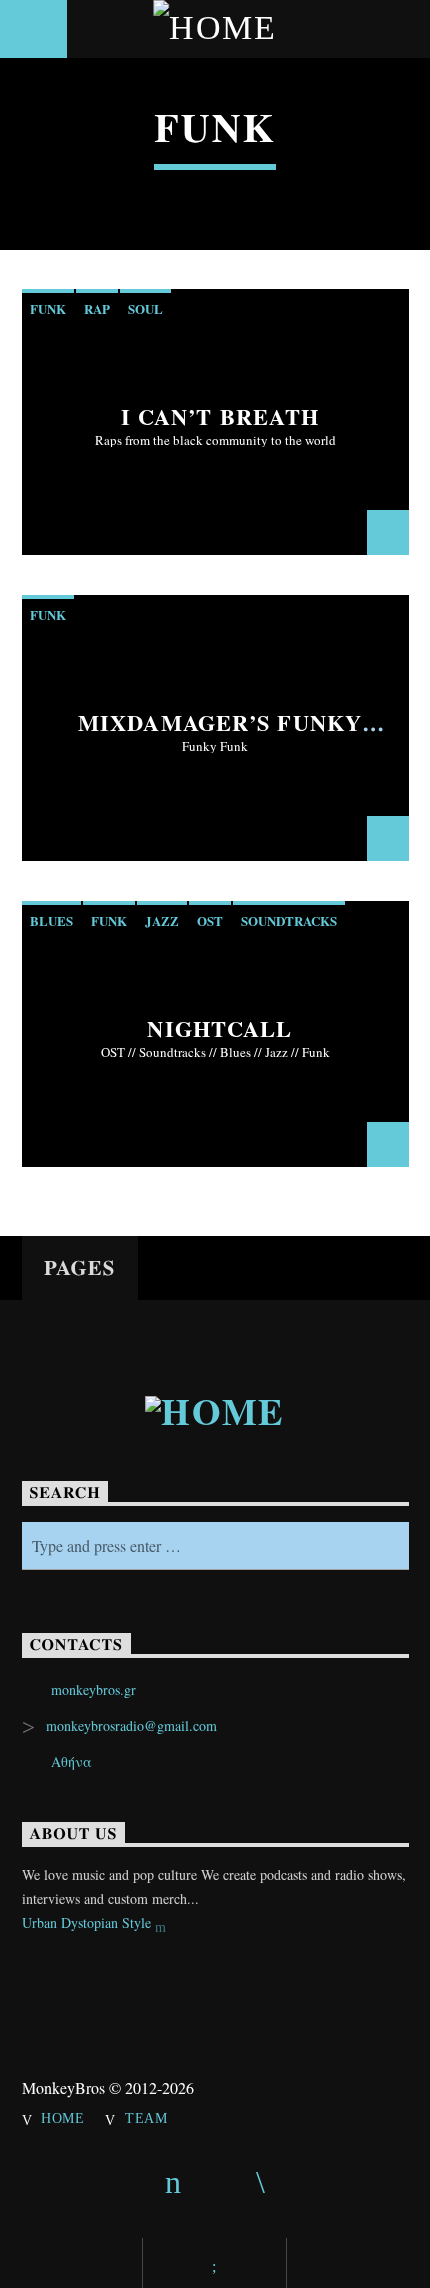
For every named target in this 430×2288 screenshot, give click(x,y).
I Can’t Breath (220, 416)
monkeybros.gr (93, 1689)
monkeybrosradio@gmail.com (131, 1725)
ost (210, 920)
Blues (51, 920)
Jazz (162, 920)
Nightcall (219, 1028)
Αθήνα (71, 1761)
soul (145, 308)
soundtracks (289, 920)
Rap (97, 308)
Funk (48, 308)
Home (63, 2118)
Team (146, 2118)
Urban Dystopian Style (88, 1922)
